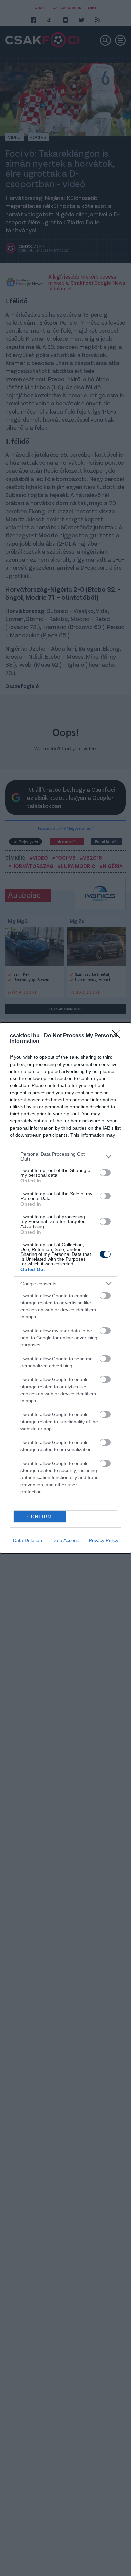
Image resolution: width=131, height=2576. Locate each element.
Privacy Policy (104, 1540)
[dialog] (65, 1288)
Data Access (65, 1540)
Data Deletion (28, 1540)
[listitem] (65, 1156)
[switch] (105, 1173)
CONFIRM (40, 1517)
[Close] (118, 1036)
